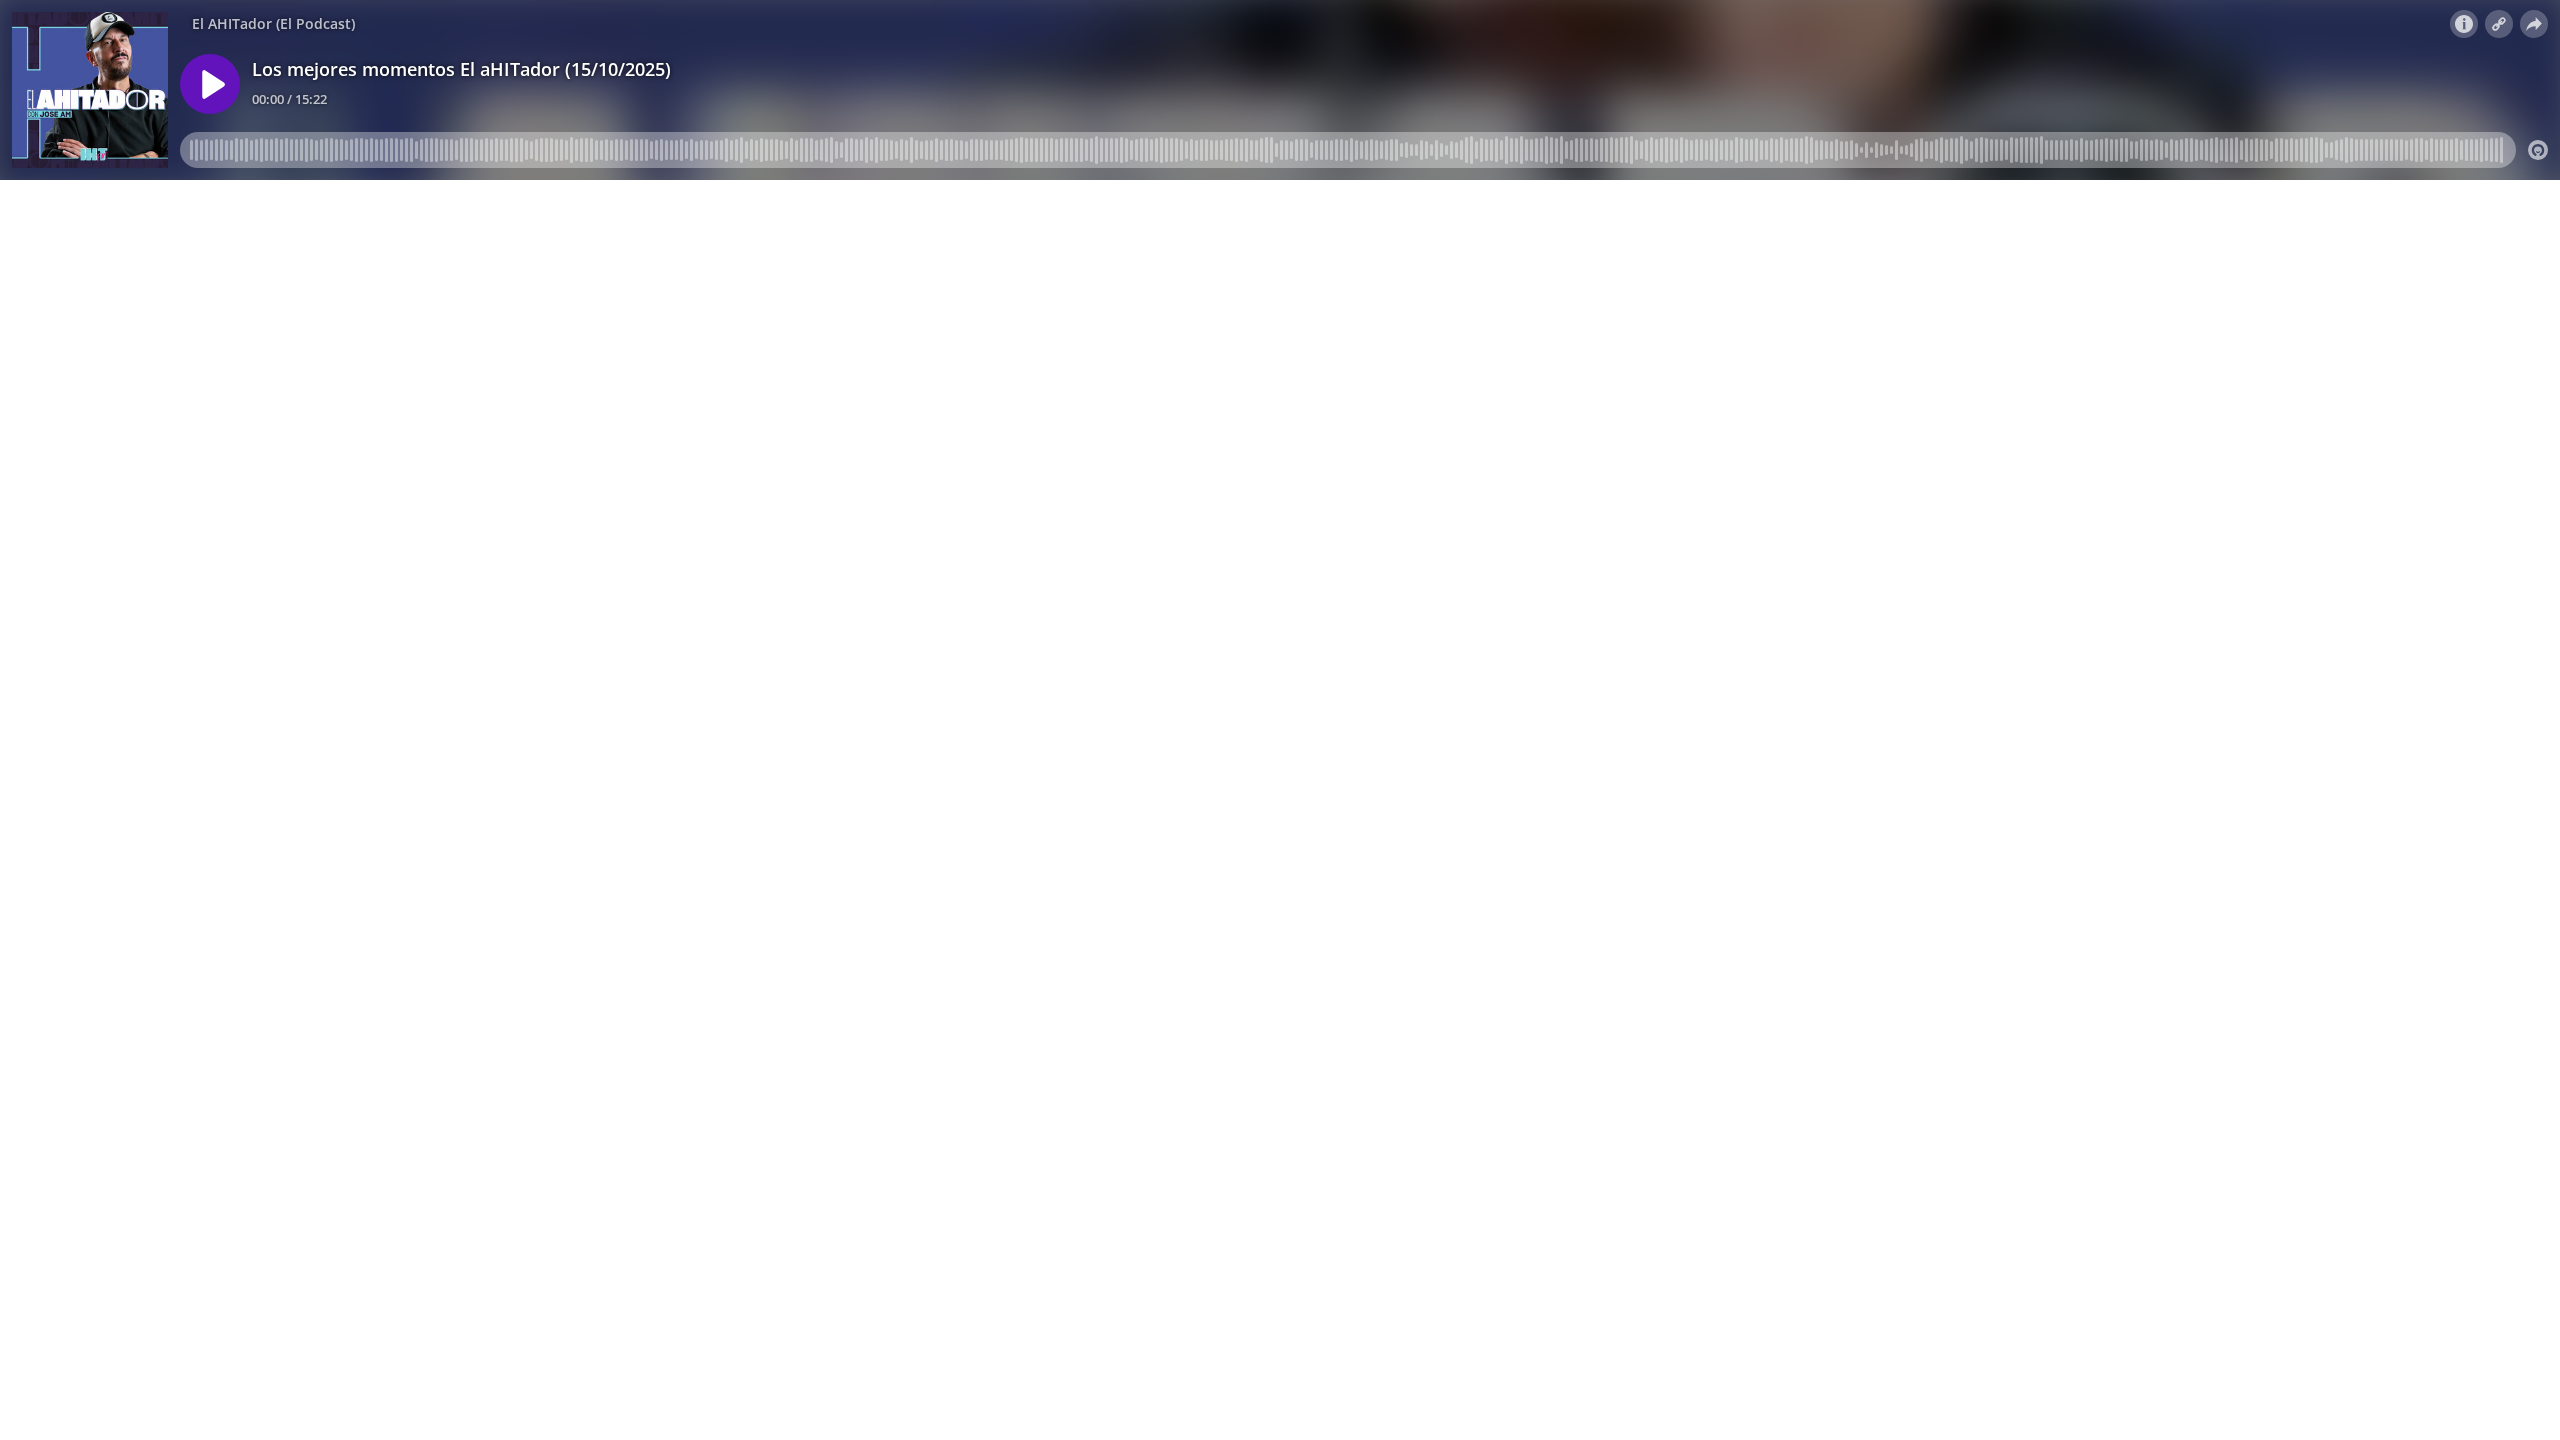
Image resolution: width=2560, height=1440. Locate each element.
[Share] (2534, 24)
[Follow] (2499, 24)
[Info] (2464, 24)
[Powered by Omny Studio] (2538, 150)
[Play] (210, 84)
